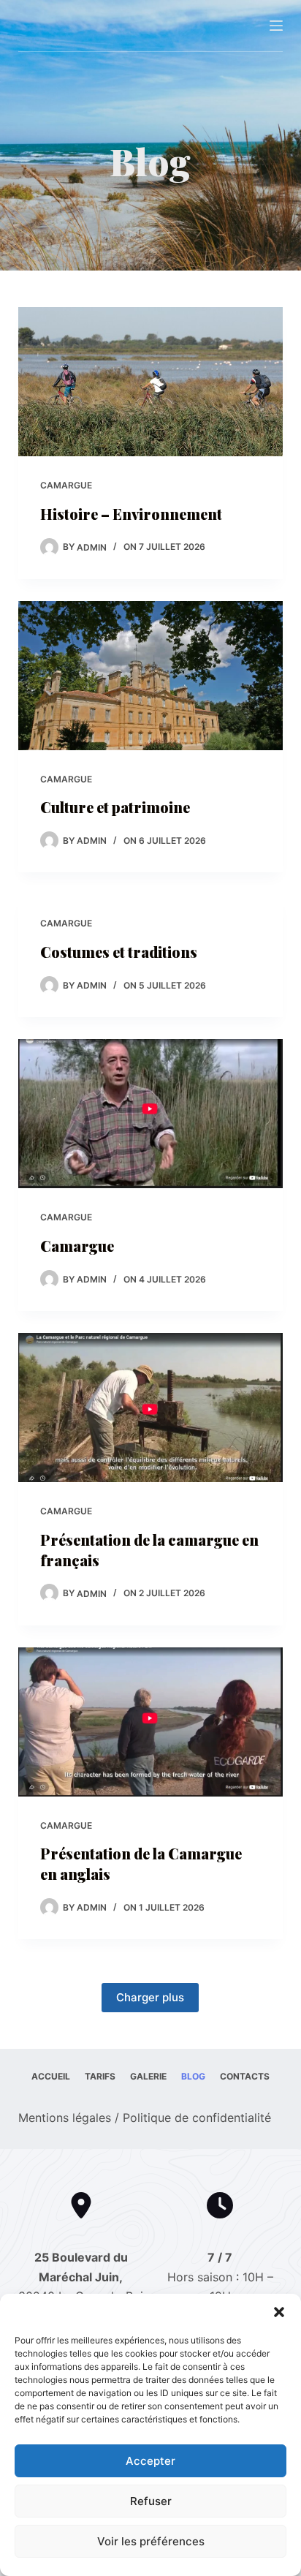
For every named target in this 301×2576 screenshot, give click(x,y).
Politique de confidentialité (197, 2118)
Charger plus (150, 1997)
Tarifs (100, 2076)
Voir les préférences (151, 2541)
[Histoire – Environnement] (151, 382)
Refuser (151, 2501)
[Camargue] (151, 1114)
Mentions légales (65, 2118)
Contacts (245, 2076)
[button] (279, 2312)
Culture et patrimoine (115, 807)
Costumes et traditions (119, 952)
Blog (193, 2076)
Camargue (66, 485)
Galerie (148, 2076)
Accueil (51, 2076)
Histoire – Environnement (131, 514)
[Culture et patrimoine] (151, 676)
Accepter (150, 2461)
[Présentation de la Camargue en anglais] (151, 1722)
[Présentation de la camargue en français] (151, 1408)
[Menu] (276, 26)
